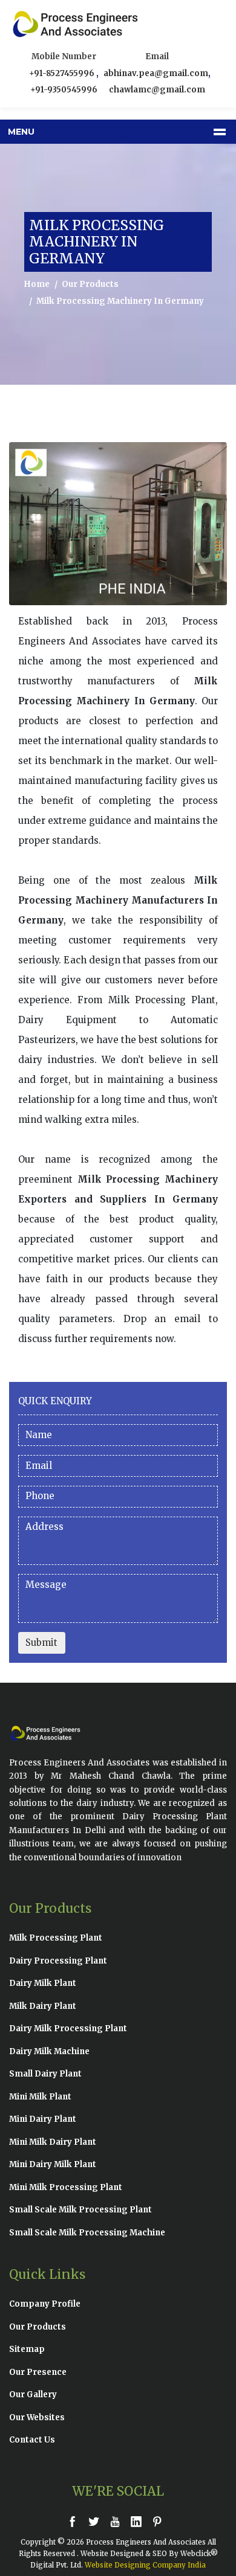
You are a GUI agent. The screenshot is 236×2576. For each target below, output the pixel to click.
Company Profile (45, 2304)
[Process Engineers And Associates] (48, 24)
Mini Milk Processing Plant (66, 2187)
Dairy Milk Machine (49, 2051)
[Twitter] (97, 2521)
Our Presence (38, 2372)
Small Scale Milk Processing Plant (80, 2210)
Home (37, 284)
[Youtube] (118, 2521)
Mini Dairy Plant (43, 2119)
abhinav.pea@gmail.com (156, 73)
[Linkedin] (139, 2521)
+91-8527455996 (63, 73)
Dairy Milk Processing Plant (68, 2028)
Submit (41, 1643)
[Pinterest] (160, 2521)
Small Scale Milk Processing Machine (87, 2233)
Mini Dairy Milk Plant (53, 2164)
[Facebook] (76, 2521)
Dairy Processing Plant (58, 1961)
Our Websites (37, 2417)
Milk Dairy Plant (43, 2006)
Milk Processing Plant (56, 1938)
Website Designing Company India (145, 2565)
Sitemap (27, 2349)
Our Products (90, 284)
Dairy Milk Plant (43, 1983)
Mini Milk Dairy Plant (53, 2142)
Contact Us (32, 2440)
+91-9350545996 (64, 90)
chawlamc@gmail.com (157, 90)
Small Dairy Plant (45, 2074)
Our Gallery (33, 2395)
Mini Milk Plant (40, 2097)
